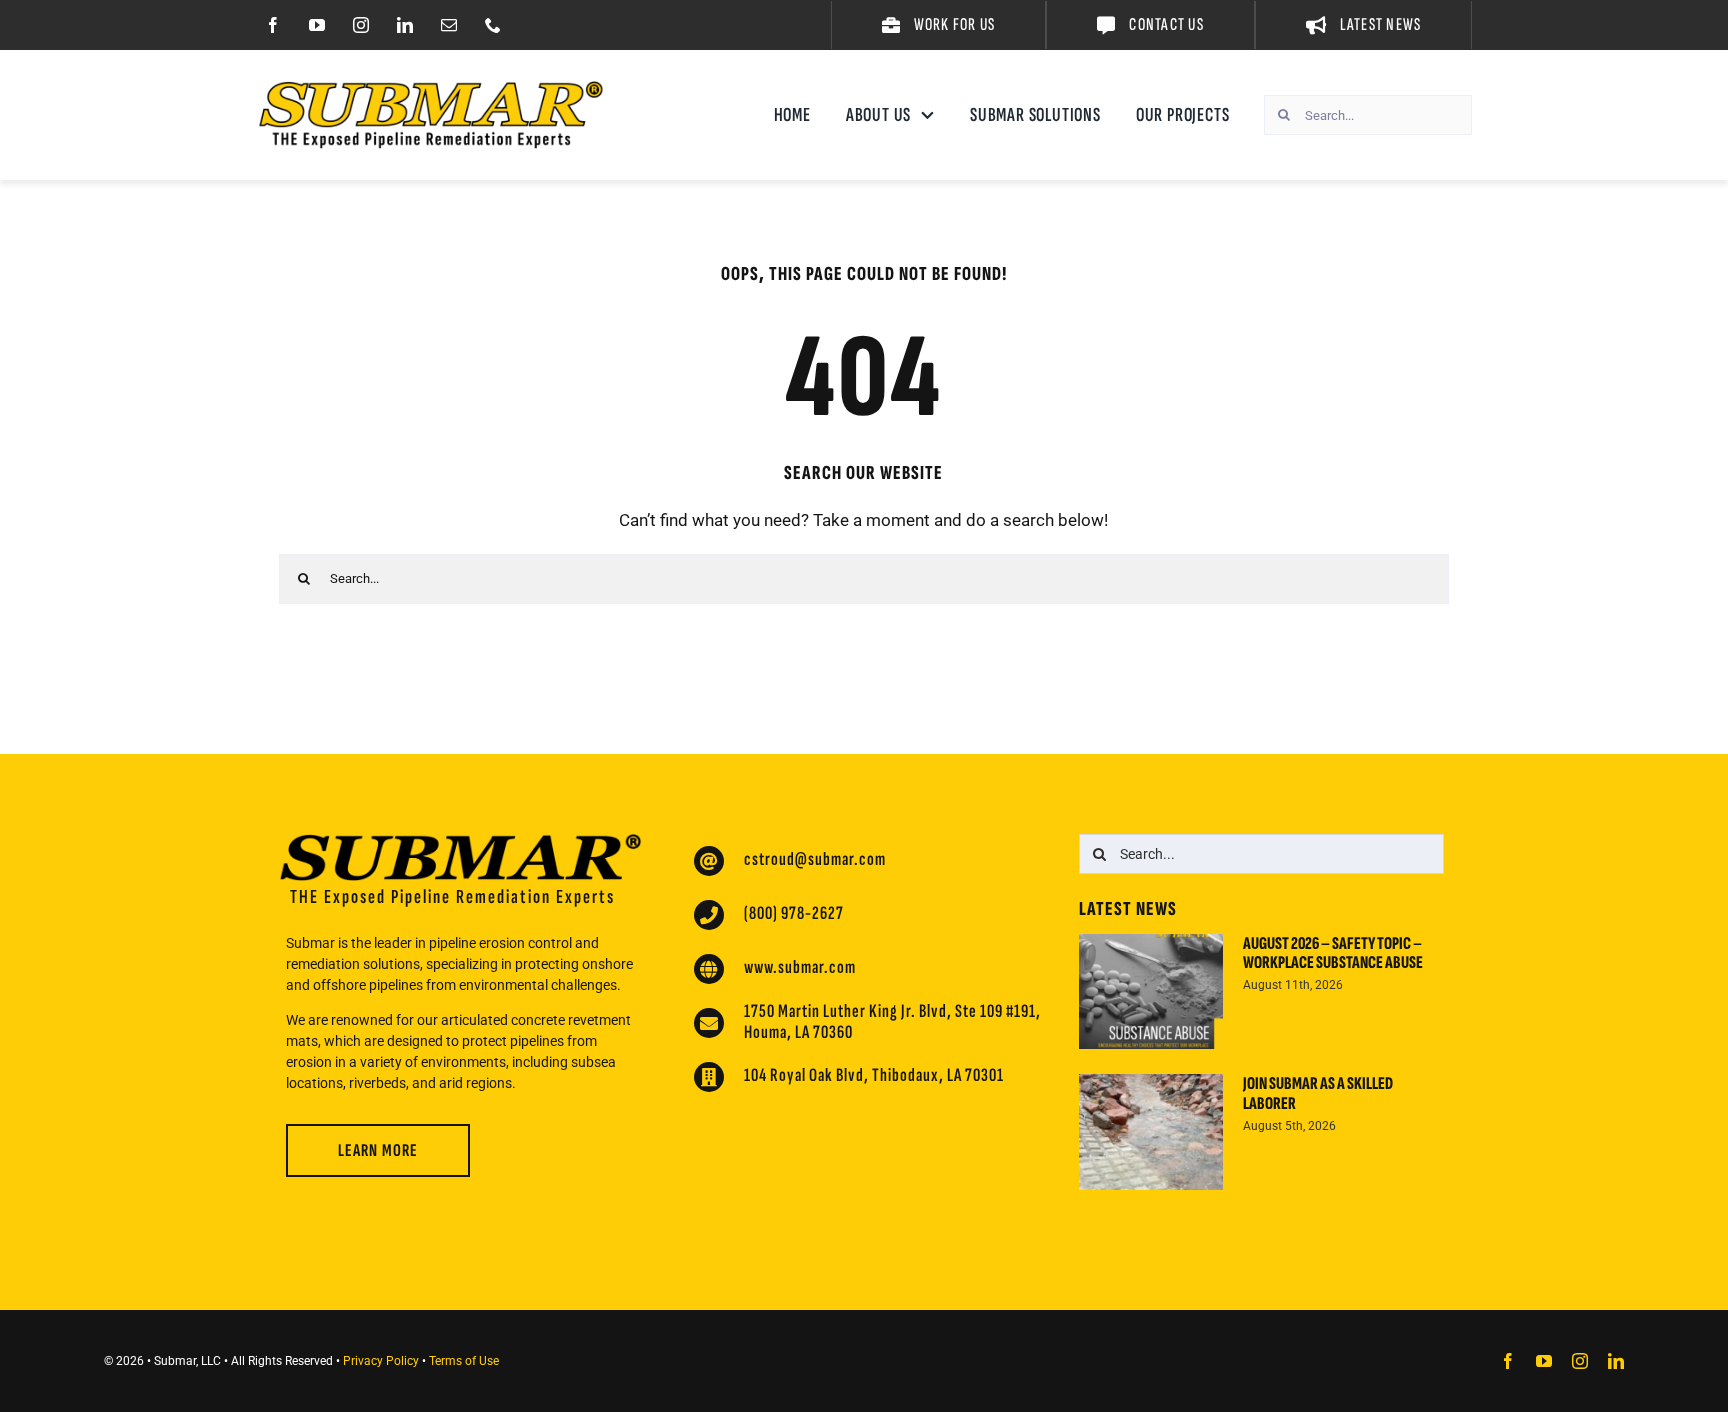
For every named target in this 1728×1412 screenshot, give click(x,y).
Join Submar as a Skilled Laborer (1318, 1093)
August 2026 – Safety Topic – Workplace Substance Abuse (1333, 953)
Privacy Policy (381, 1361)
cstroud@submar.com (815, 859)
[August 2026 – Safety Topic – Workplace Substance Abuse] (1151, 992)
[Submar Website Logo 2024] (431, 89)
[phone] (493, 25)
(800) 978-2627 (794, 913)
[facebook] (273, 25)
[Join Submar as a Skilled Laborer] (1151, 1132)
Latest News (1128, 909)
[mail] (449, 25)
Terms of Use (464, 1361)
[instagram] (361, 25)
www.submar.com (800, 967)
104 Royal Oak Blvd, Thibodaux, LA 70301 (874, 1075)
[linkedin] (405, 25)
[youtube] (317, 25)
